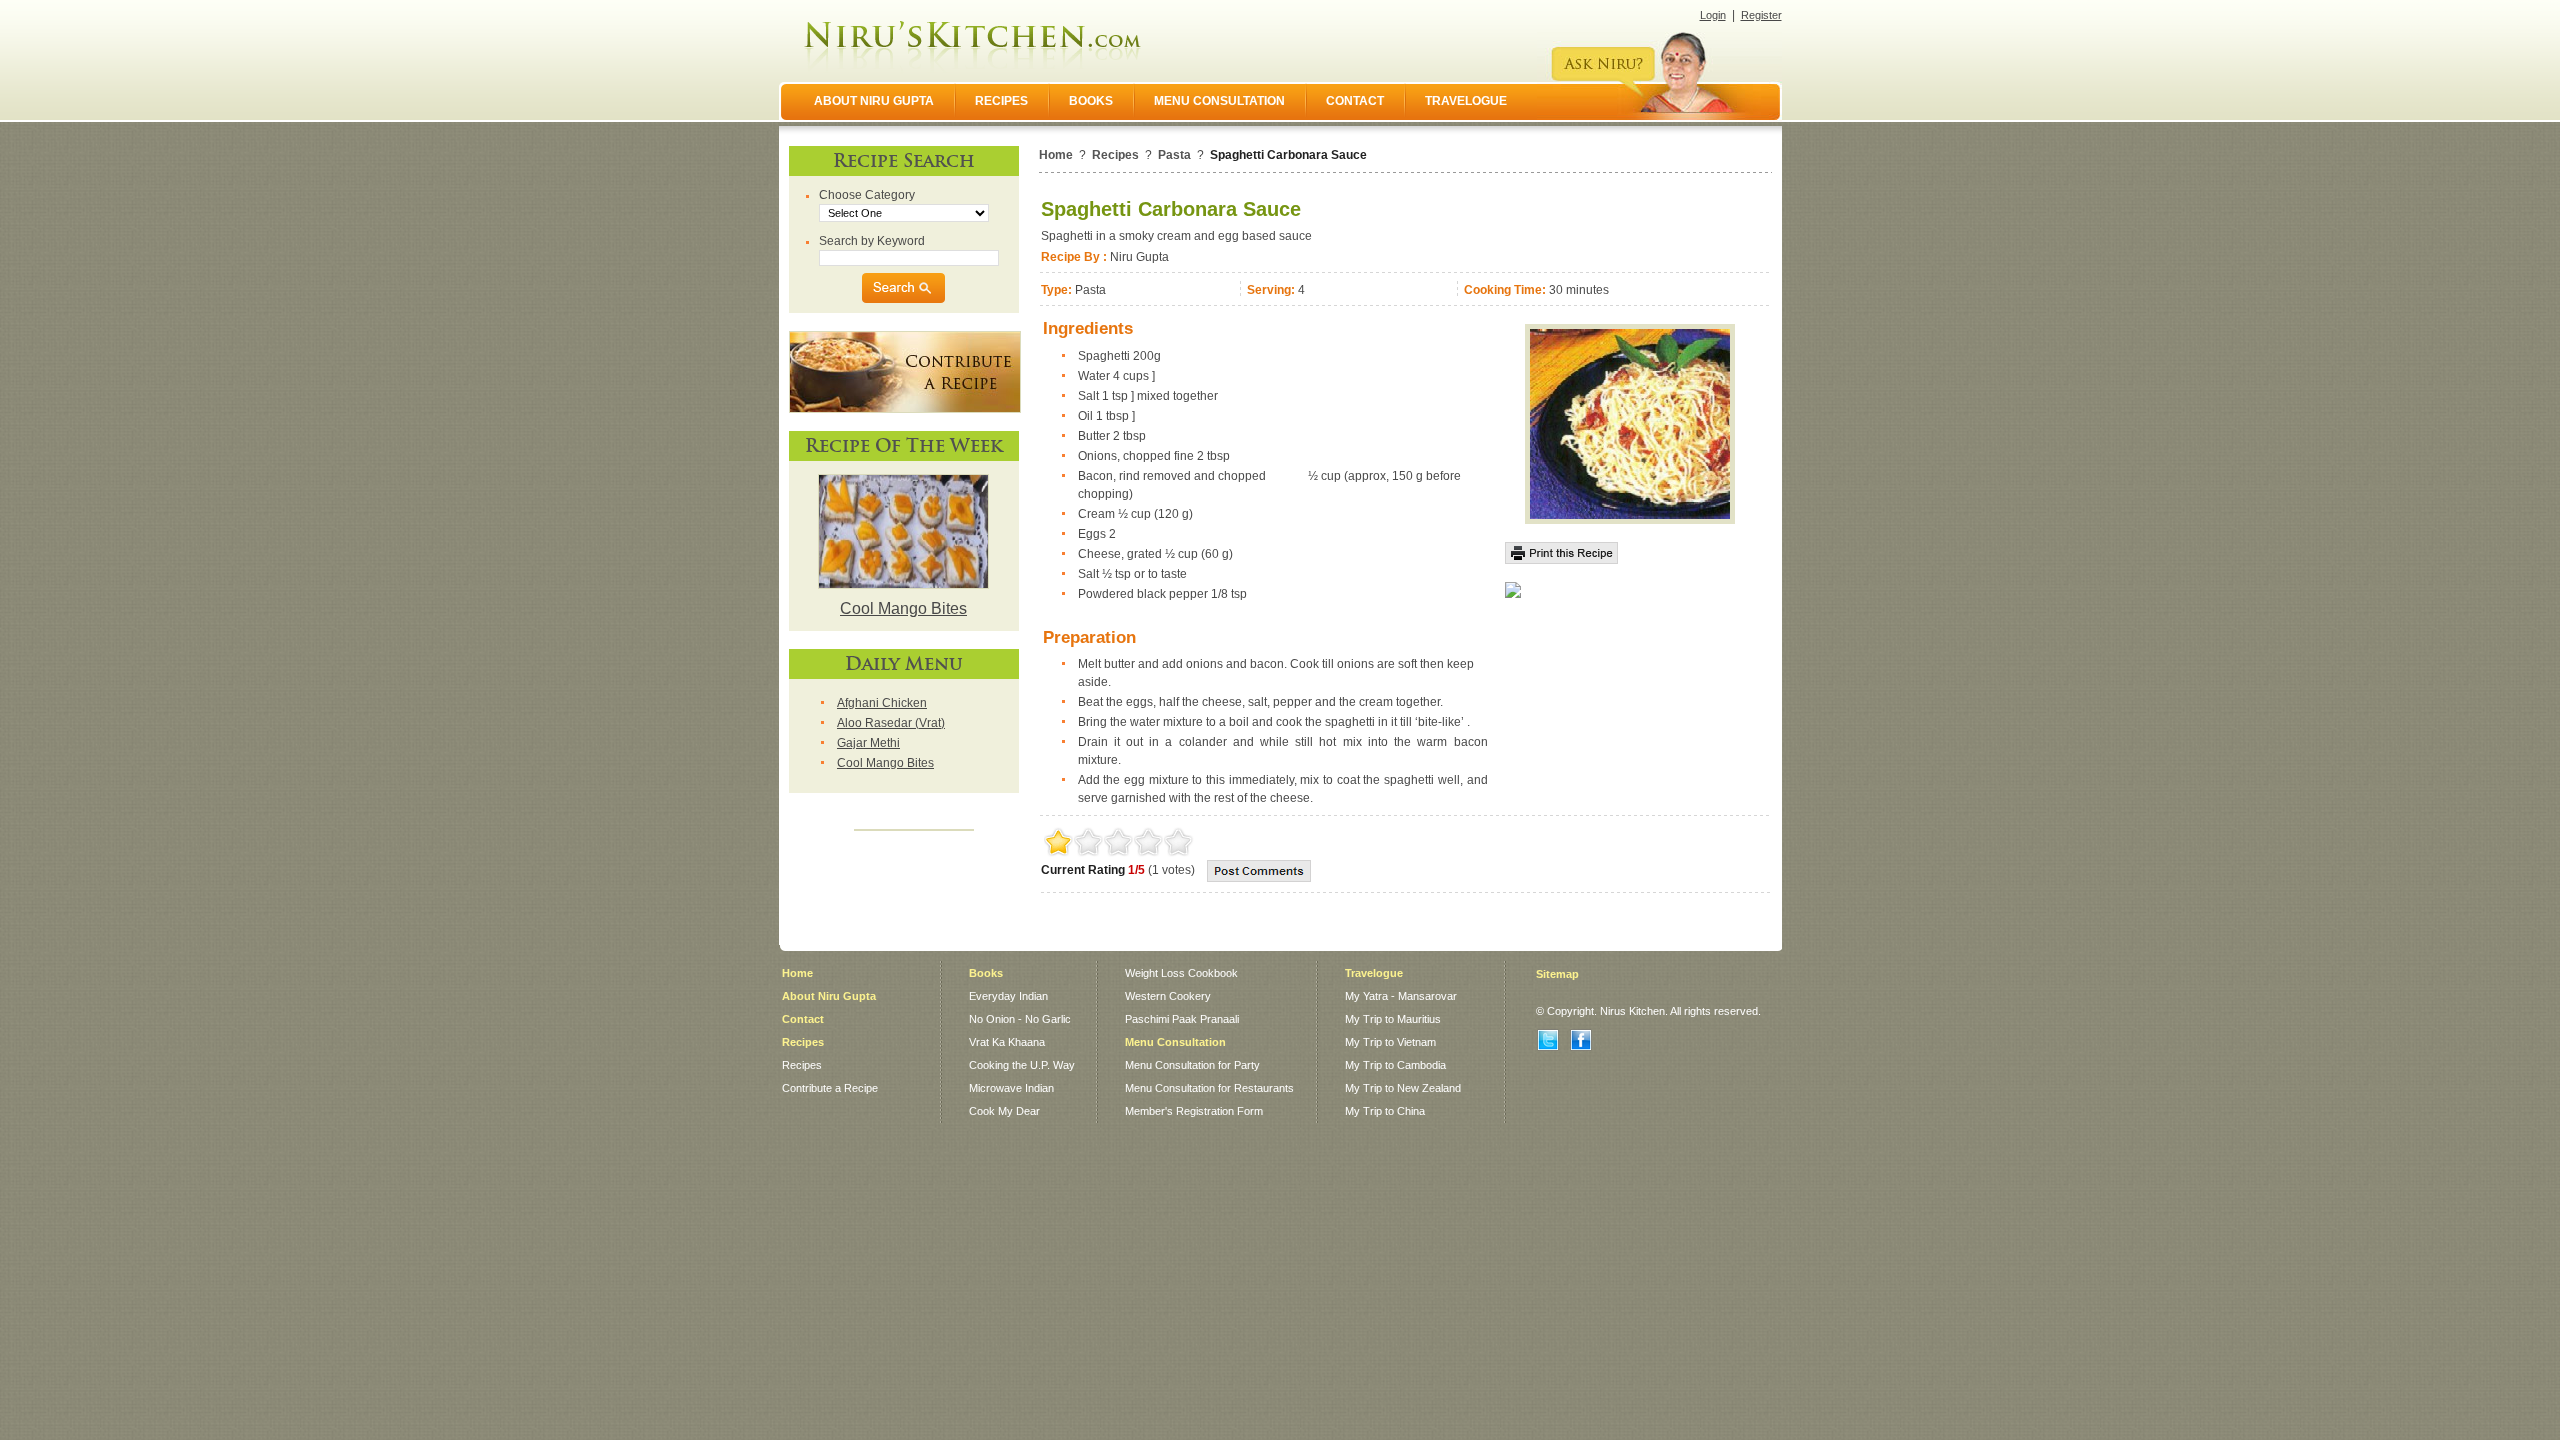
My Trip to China (1385, 1111)
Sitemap (1557, 974)
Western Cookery (1168, 996)
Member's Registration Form (1194, 1111)
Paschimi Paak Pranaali (1182, 1019)
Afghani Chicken (882, 703)
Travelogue (1374, 973)
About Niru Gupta (829, 996)
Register (1761, 15)
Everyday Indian (1008, 996)
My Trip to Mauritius (1393, 1019)
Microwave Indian (1011, 1088)
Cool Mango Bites (903, 608)
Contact (803, 1019)
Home (1056, 155)
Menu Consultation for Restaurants (1209, 1088)
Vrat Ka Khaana (1007, 1042)
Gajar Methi (868, 743)
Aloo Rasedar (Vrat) (891, 723)
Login (1713, 15)
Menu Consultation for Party (1192, 1065)
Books (986, 973)
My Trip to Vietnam (1390, 1042)
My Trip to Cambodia (1395, 1065)
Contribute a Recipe (830, 1088)
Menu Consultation (1175, 1042)
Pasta (1174, 155)
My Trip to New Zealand (1403, 1088)
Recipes (1115, 155)
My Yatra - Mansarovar (1401, 996)
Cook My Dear (1004, 1111)
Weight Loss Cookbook (1181, 973)
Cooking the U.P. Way (1022, 1065)
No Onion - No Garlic (1020, 1019)
